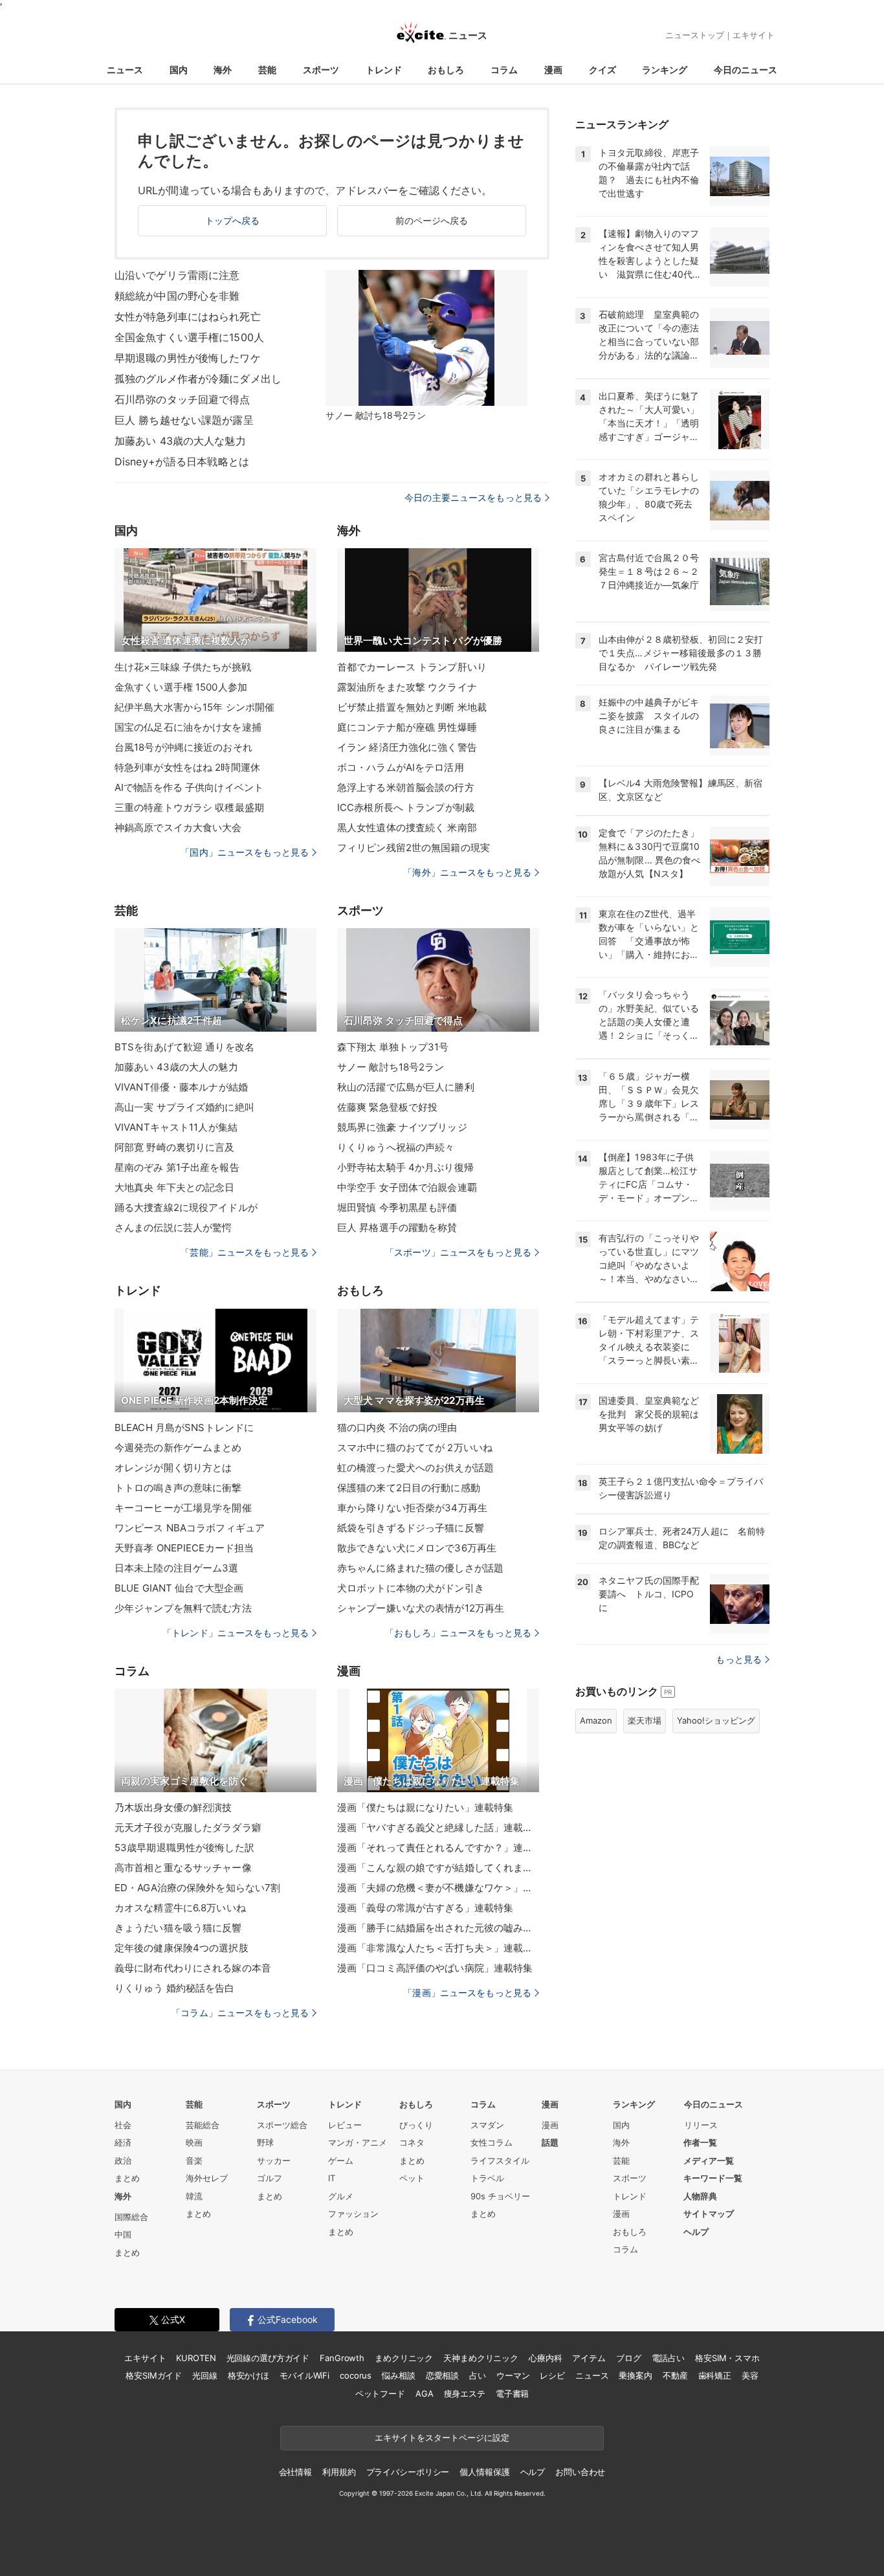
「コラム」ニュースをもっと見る (240, 2013)
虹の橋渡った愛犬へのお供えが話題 (415, 1468)
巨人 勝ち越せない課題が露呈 (184, 420)
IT (332, 2178)
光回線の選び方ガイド (268, 2358)
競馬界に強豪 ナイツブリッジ (402, 1127)
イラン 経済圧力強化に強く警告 (407, 747)
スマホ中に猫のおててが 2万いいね (415, 1448)
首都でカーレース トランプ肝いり (412, 667)
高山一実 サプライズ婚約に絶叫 (184, 1107)
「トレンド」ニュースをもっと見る (236, 1633)
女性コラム (492, 2142)
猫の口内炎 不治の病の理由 (397, 1427)
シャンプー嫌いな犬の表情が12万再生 (421, 1608)
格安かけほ (249, 2375)
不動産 (675, 2375)
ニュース (125, 70)
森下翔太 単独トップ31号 (393, 1047)
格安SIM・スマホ (727, 2358)
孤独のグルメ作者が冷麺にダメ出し (198, 379)
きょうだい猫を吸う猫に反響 (178, 1928)
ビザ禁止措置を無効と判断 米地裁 (412, 707)
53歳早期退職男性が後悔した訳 (184, 1848)
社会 (123, 2125)
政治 (123, 2160)
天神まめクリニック (481, 2358)
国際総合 (131, 2217)
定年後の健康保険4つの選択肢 (182, 1948)
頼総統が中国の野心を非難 (177, 296)
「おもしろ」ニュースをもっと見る (458, 1633)
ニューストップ (695, 35)
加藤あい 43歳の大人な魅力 (180, 441)
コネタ (412, 2142)
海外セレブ (207, 2178)
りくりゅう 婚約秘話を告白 (175, 1988)
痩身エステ (465, 2393)
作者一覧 (700, 2142)
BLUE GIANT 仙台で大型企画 (179, 1588)
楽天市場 (645, 1720)
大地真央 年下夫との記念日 (175, 1187)
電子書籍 (512, 2393)
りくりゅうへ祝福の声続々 (396, 1147)
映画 (194, 2142)
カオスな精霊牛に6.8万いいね (180, 1908)
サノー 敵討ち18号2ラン (391, 1067)
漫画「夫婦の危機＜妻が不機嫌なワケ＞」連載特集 (438, 1888)
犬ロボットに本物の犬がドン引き (411, 1588)
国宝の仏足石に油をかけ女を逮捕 (188, 727)
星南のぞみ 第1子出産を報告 (177, 1167)
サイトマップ (709, 2214)
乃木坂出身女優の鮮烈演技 (173, 1807)
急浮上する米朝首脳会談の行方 (406, 787)
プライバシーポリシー (408, 2472)
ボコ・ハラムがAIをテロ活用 (401, 767)
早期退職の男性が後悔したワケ (188, 358)
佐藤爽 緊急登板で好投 (387, 1107)
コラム (504, 70)
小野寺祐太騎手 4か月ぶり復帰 (405, 1167)
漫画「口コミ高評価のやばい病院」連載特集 (435, 1968)
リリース (701, 2125)
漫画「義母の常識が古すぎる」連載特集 (425, 1908)
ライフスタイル (500, 2160)
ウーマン (513, 2375)
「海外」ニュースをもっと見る (467, 872)
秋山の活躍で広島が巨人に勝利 (406, 1087)
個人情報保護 (484, 2472)
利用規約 (339, 2472)
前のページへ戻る (432, 220)
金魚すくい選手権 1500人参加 (181, 687)
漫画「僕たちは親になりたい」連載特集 (425, 1807)
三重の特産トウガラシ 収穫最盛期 (189, 807)
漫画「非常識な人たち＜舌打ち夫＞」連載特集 (438, 1948)
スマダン (487, 2125)
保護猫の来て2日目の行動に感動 (409, 1488)
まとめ (127, 2178)
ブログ (629, 2358)
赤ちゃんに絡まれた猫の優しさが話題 (420, 1568)
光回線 (205, 2375)
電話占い (668, 2358)
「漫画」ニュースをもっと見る (467, 1993)
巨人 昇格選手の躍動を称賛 (397, 1227)
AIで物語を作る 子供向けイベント (189, 787)
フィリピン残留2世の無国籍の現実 (414, 848)
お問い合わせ (580, 2472)
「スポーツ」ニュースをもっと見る (458, 1252)
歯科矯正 (715, 2375)
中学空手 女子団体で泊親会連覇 (407, 1187)
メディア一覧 (709, 2160)
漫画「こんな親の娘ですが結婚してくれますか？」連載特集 (438, 1868)
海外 (223, 70)
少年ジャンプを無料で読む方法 (183, 1608)
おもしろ (446, 70)
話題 (550, 2142)
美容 (750, 2375)
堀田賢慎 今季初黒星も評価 (397, 1207)
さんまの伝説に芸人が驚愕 (173, 1227)
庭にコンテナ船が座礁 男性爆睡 (407, 727)
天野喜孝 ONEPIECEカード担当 (184, 1548)
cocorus (356, 2375)
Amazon (596, 1720)
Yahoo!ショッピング (716, 1720)
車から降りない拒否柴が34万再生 (412, 1508)
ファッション (353, 2214)
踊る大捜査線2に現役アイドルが (186, 1207)
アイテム (589, 2358)
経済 (123, 2142)
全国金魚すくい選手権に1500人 (189, 337)
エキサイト (754, 35)
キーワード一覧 (713, 2178)
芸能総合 (203, 2125)
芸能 (267, 70)
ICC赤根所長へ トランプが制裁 (406, 807)
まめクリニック (404, 2358)
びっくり (416, 2125)
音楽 (194, 2160)
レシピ (552, 2375)
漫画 (553, 70)
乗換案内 (635, 2375)
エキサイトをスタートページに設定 (442, 2437)
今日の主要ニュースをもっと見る (473, 497)
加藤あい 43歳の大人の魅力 (176, 1067)
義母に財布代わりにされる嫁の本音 (193, 1968)
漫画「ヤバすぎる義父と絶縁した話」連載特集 (438, 1827)
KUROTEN (196, 2358)
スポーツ (321, 70)
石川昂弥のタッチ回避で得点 (182, 399)
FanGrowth (342, 2358)
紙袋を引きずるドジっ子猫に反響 (411, 1528)
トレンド (384, 70)
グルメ (341, 2196)
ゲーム (341, 2160)
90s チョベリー (500, 2196)
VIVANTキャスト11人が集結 (176, 1127)
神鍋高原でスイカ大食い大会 (178, 827)
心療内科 (545, 2358)
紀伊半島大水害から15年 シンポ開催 (194, 707)
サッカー (274, 2160)
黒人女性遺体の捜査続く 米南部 (407, 827)
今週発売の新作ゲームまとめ (178, 1448)
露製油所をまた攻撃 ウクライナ (407, 687)
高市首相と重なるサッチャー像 (183, 1868)
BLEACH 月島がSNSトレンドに (184, 1427)
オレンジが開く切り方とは (173, 1468)
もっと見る (739, 1659)
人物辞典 (700, 2196)
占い (478, 2375)
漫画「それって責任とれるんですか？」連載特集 (438, 1848)
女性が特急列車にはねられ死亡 (188, 316)
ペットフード (380, 2393)
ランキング (665, 70)
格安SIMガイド (154, 2375)
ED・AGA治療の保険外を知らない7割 (197, 1888)
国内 (179, 70)
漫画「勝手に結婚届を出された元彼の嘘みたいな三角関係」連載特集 (438, 1928)
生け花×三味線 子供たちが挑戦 (183, 667)
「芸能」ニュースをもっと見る (245, 1252)
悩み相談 (398, 2375)
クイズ (602, 70)
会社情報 (295, 2472)
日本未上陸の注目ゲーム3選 (177, 1568)
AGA (425, 2393)
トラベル (487, 2178)
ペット (412, 2178)
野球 (265, 2142)
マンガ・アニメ (358, 2142)
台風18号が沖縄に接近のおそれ (183, 747)
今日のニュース (746, 70)
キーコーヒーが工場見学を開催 (183, 1508)
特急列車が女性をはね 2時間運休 (187, 767)
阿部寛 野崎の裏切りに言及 (175, 1147)
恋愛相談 (442, 2375)
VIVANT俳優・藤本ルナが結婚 (181, 1087)
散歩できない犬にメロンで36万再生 (417, 1548)
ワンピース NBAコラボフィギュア (190, 1528)
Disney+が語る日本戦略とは (182, 461)
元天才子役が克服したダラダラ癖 (188, 1827)
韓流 (194, 2196)
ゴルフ (270, 2178)
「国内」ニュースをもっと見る (245, 852)
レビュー (345, 2125)
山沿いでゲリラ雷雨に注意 (177, 275)
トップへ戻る (233, 220)
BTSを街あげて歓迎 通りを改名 (184, 1047)
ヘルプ (696, 2232)
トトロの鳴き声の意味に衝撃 (178, 1488)
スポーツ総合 (282, 2125)
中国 (123, 2234)
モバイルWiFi (304, 2375)
